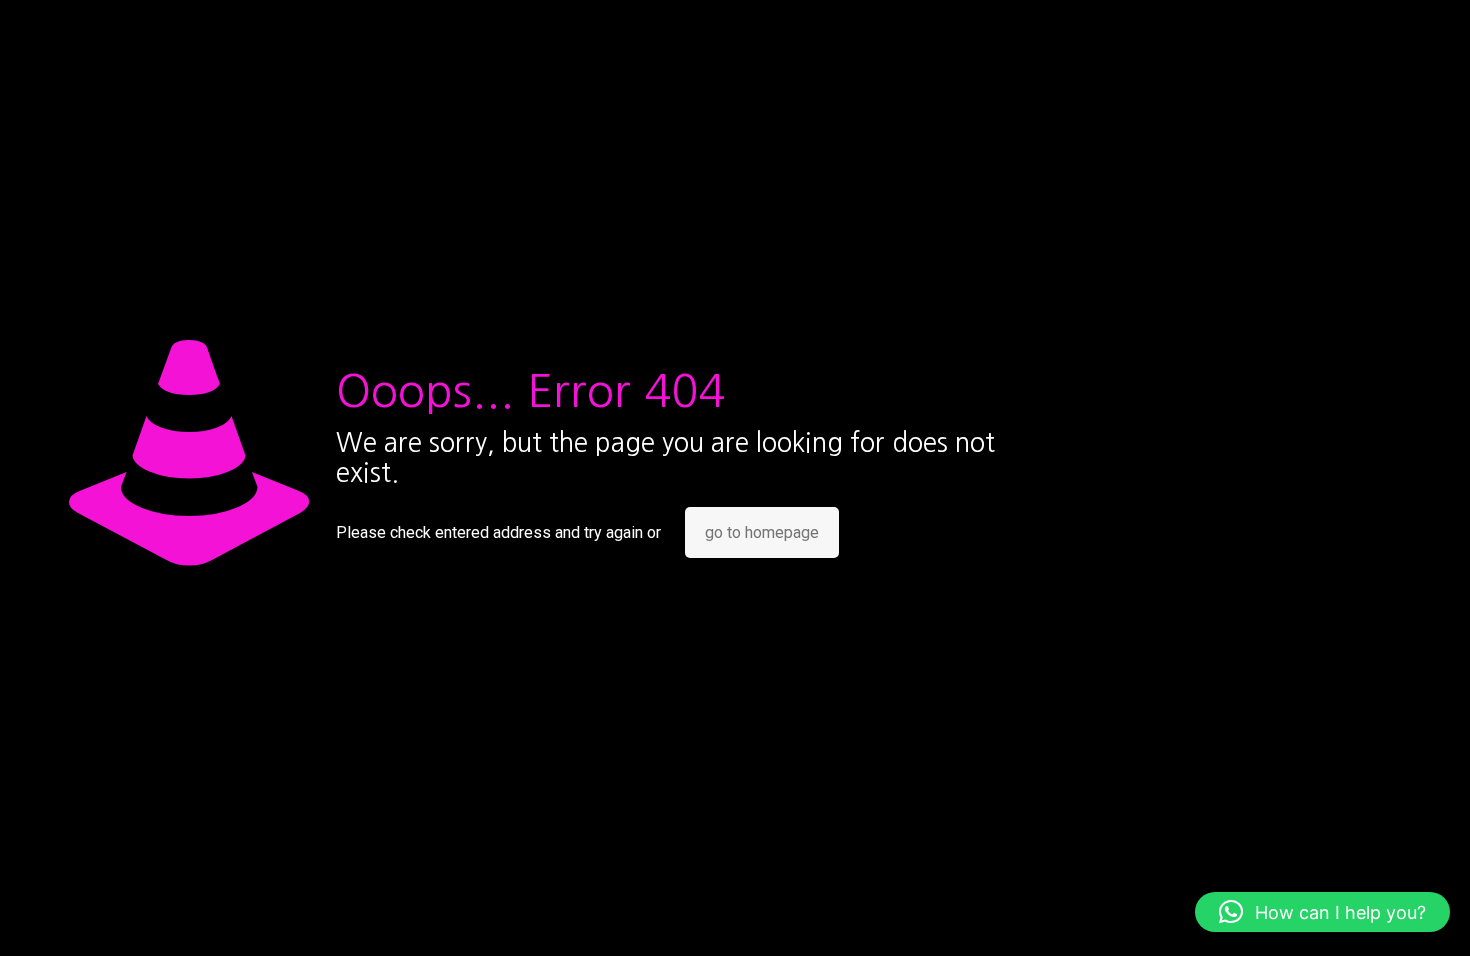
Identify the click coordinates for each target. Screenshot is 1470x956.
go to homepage (762, 532)
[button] (1322, 912)
